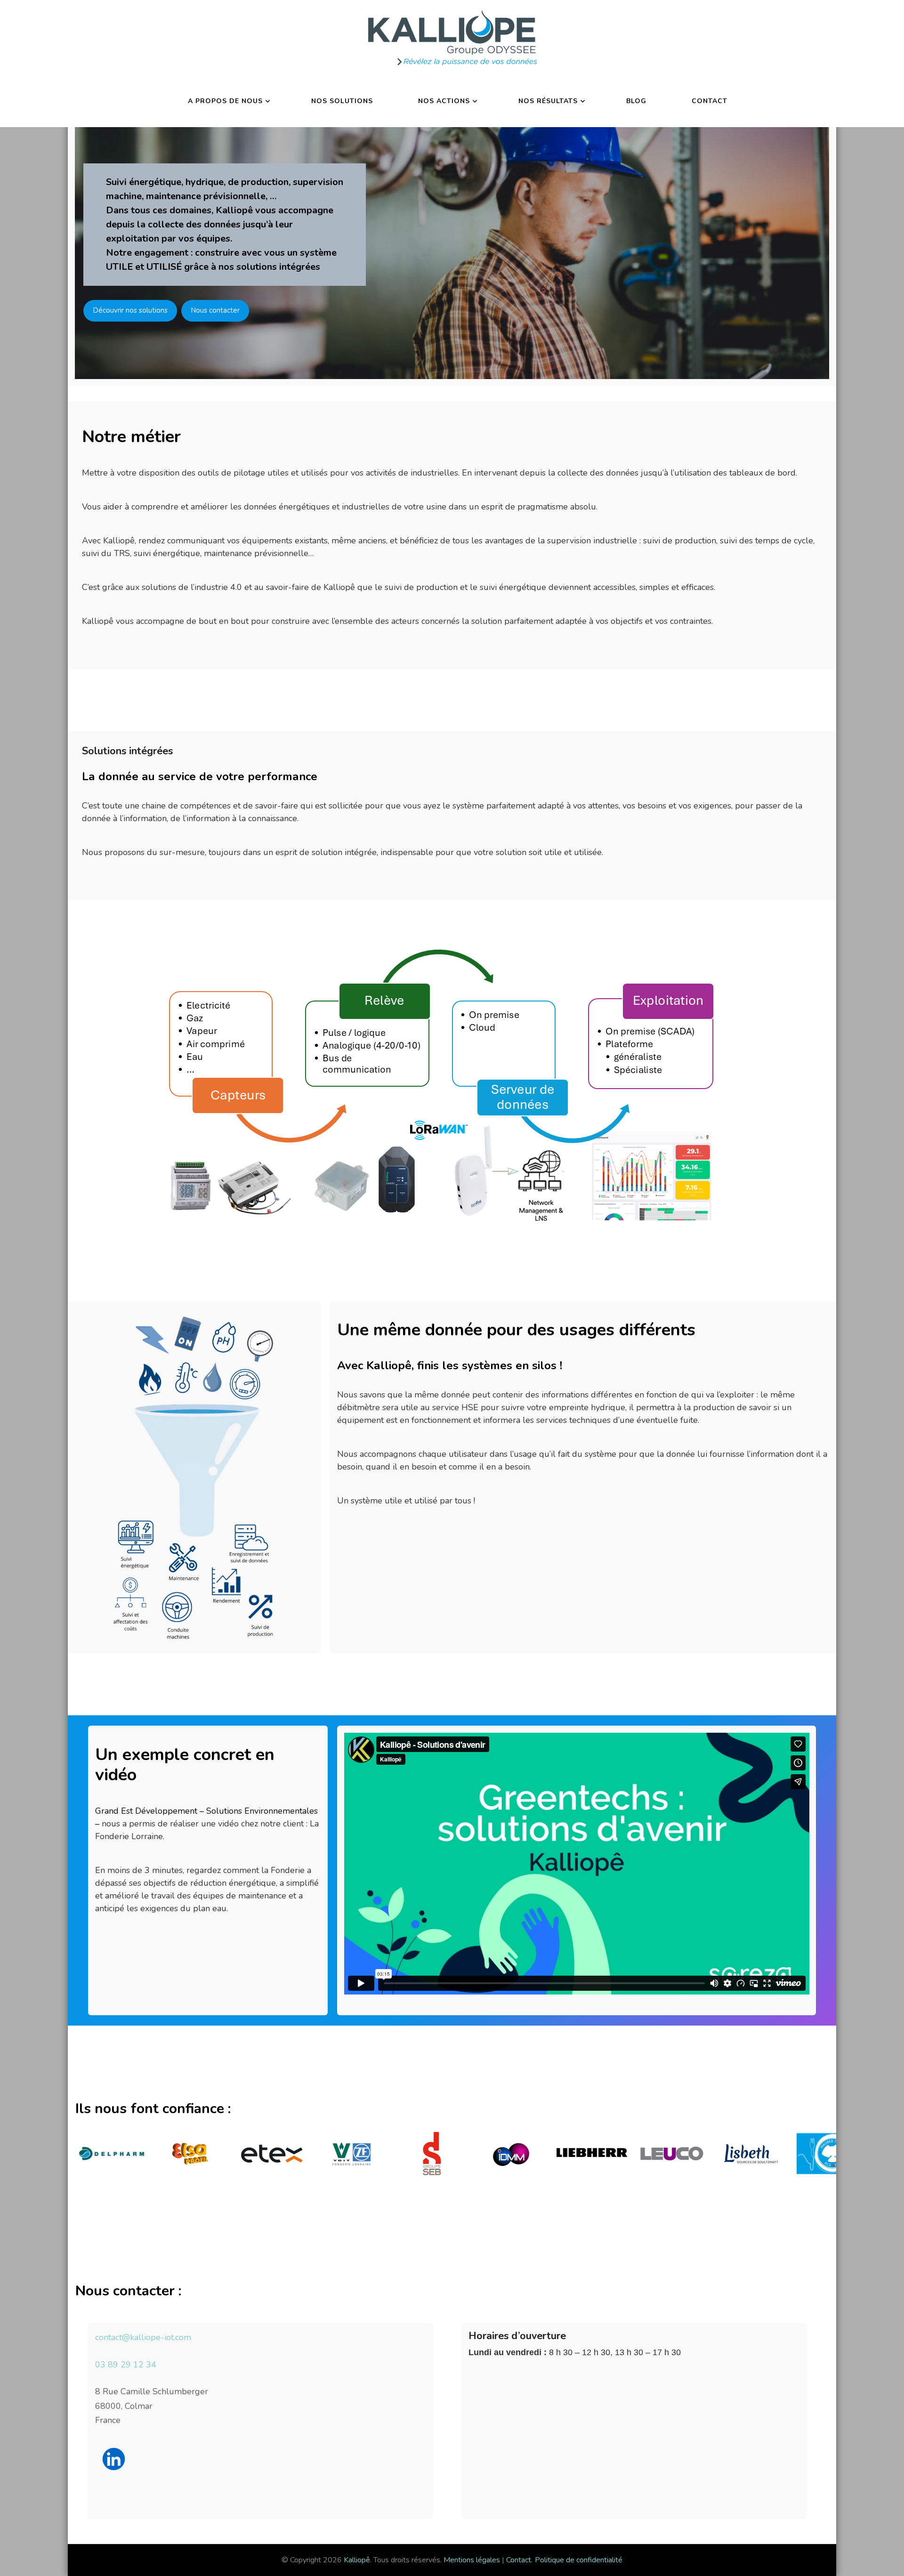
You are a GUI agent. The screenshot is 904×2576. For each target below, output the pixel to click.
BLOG (636, 101)
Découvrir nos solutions (130, 310)
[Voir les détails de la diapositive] (140, 2154)
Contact (710, 101)
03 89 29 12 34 (126, 2365)
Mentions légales (472, 2560)
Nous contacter (215, 310)
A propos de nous (225, 101)
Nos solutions (342, 101)
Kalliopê (357, 2560)
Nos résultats (548, 101)
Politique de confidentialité (579, 2560)
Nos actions (444, 101)
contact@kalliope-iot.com (143, 2337)
